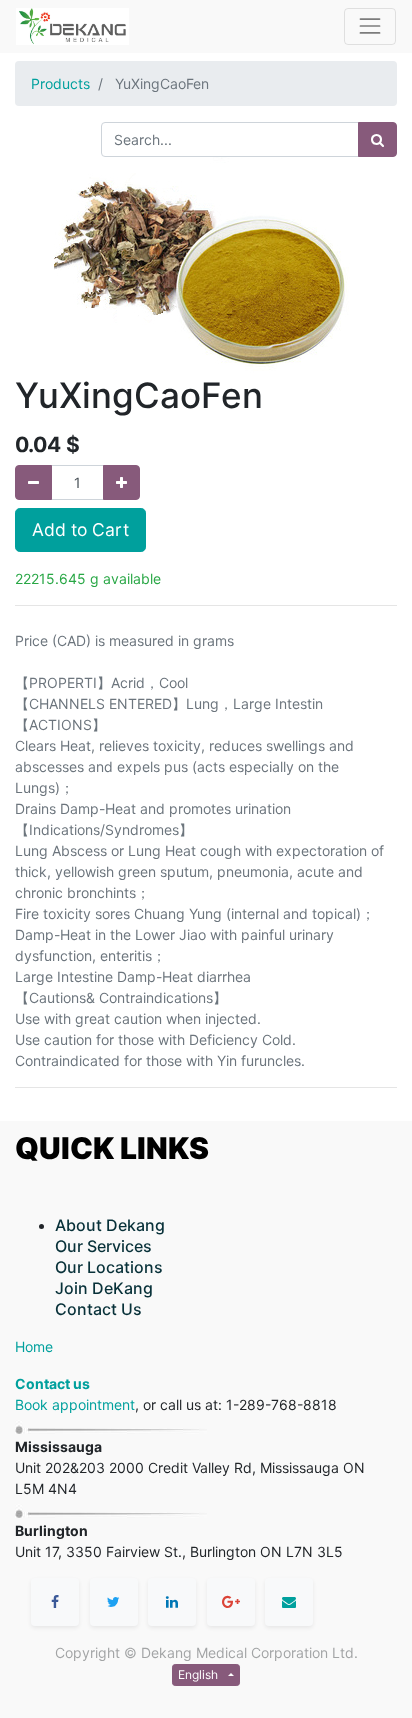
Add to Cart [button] (80, 529)
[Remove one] (33, 482)
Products (60, 83)
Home (34, 1346)
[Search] (377, 139)
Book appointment (75, 1404)
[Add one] (121, 482)
